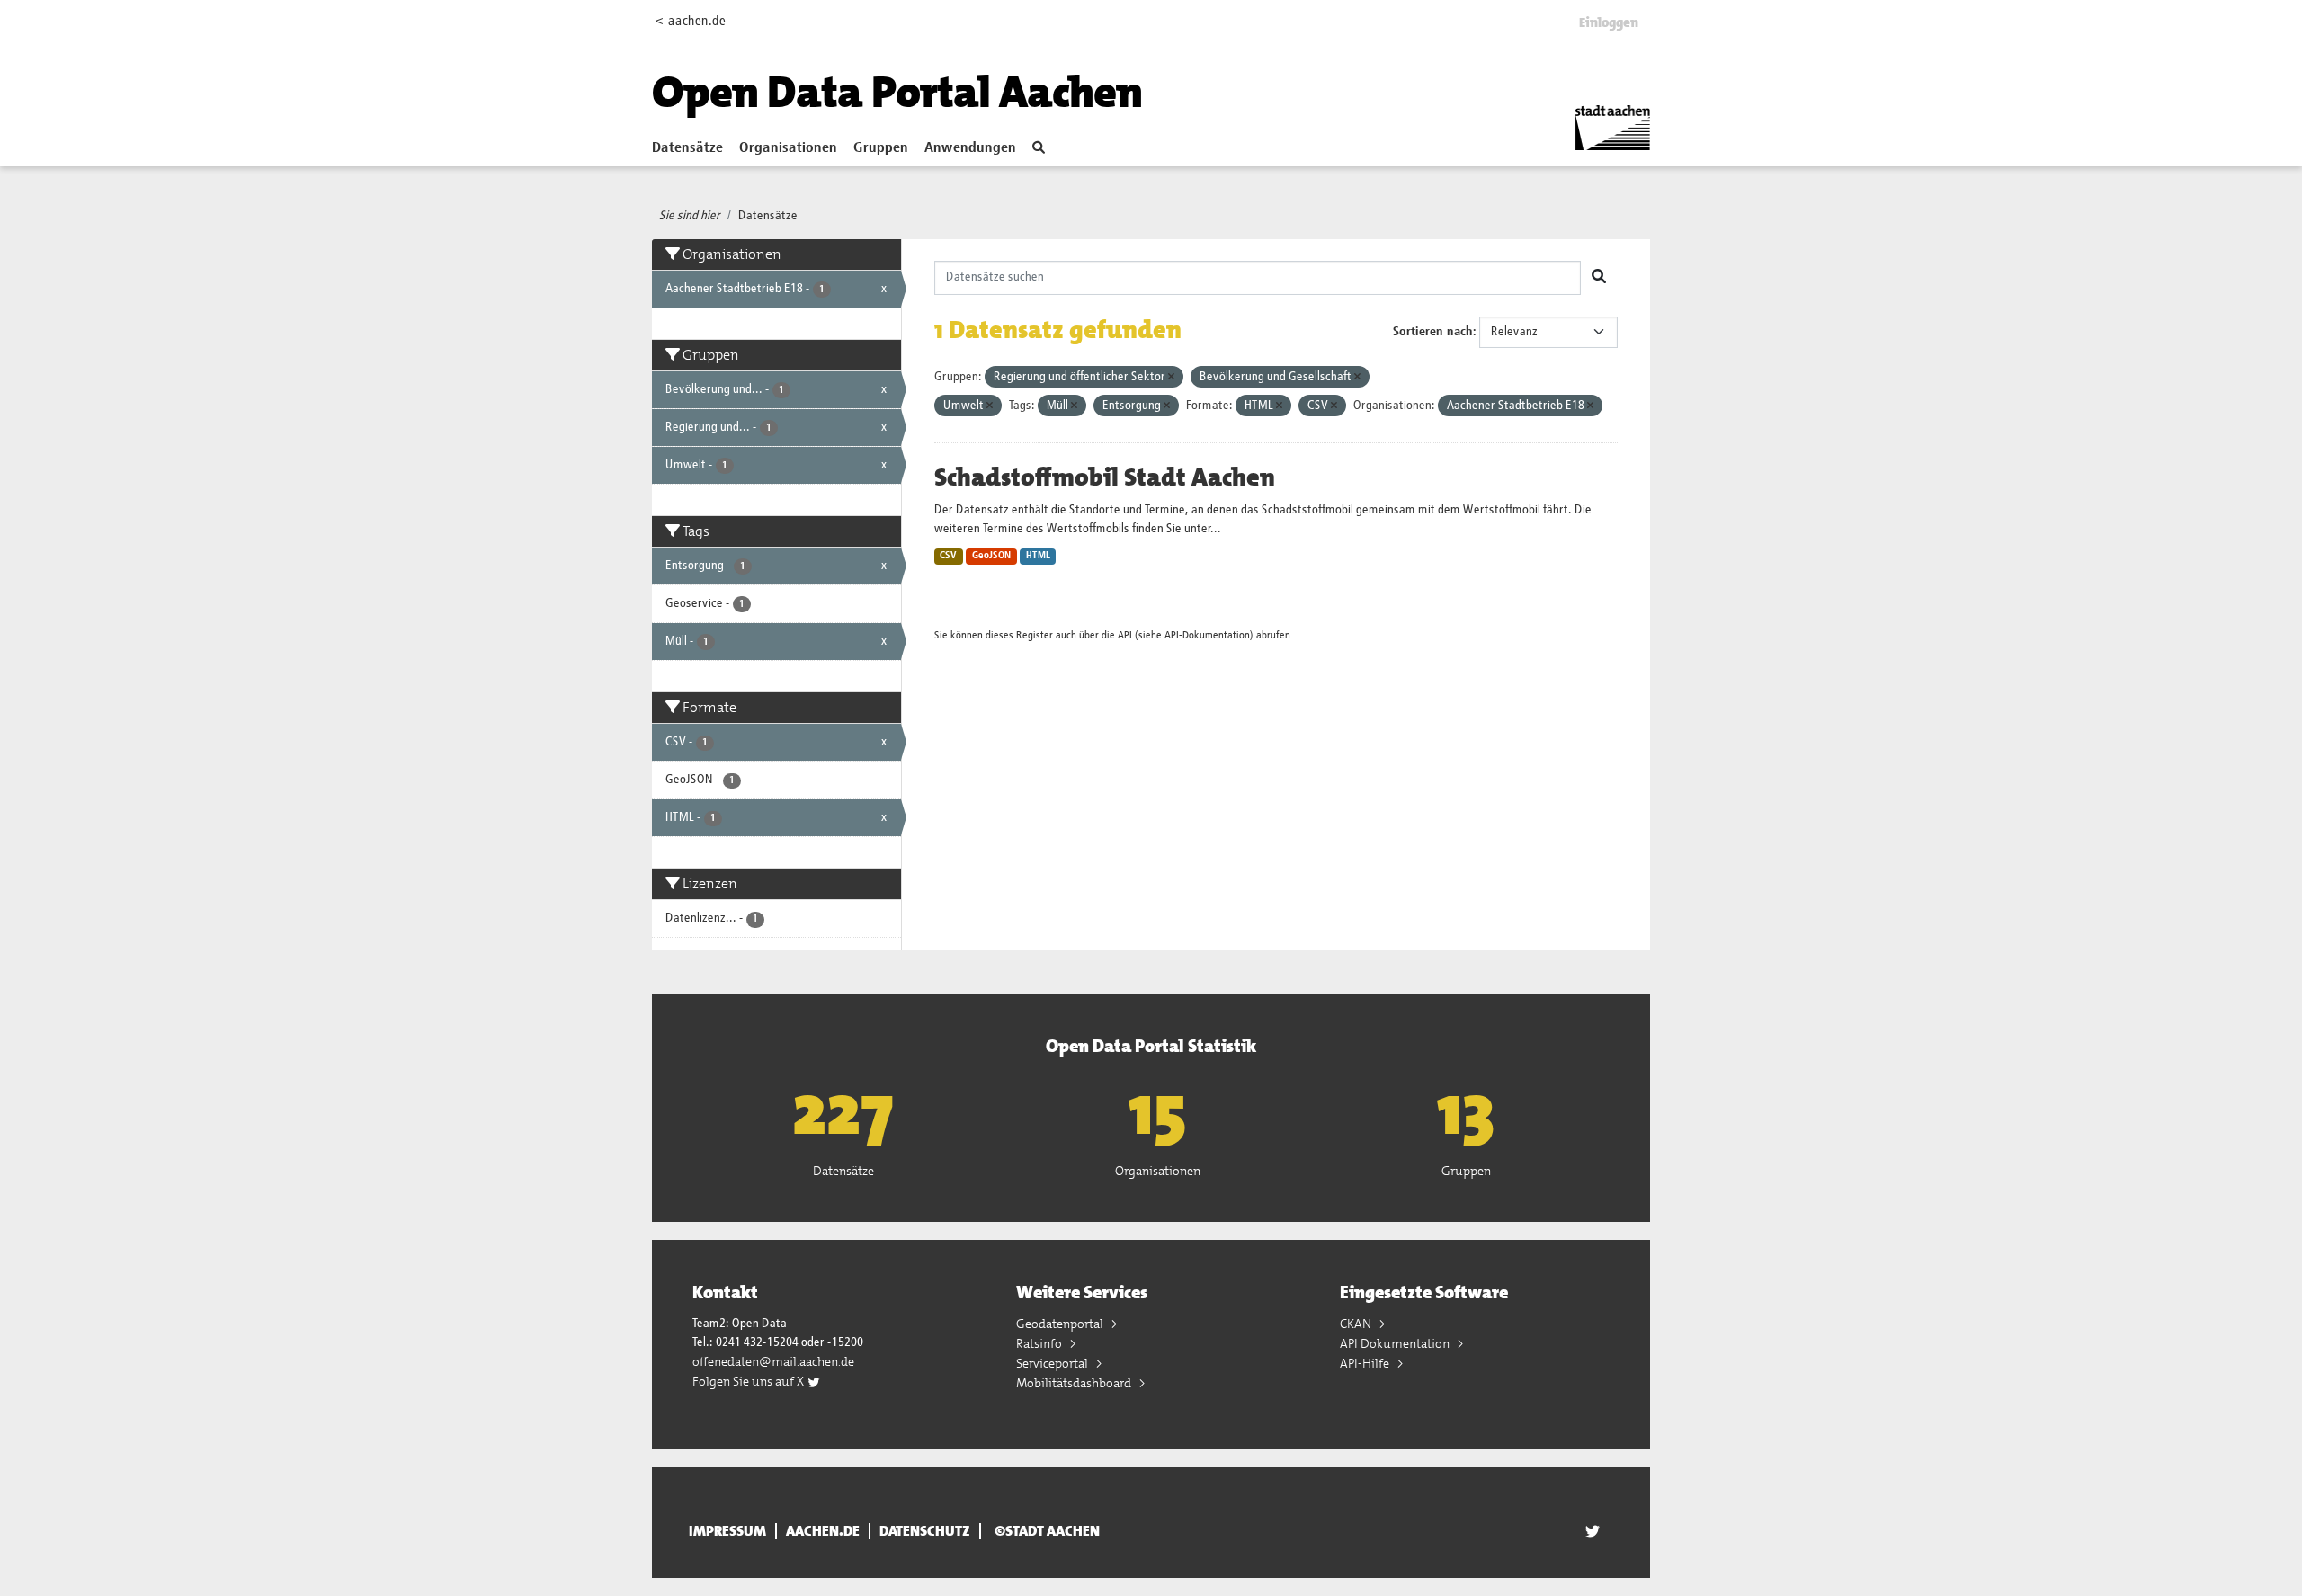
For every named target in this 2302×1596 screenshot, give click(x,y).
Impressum (727, 1531)
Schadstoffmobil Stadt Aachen (1105, 477)
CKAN (1357, 1324)
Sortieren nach (1433, 332)
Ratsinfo (1040, 1343)
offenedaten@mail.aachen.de (773, 1361)
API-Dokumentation (1207, 635)
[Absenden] (1599, 278)
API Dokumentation (1396, 1343)
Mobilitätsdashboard (1075, 1383)
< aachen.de (690, 21)
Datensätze (687, 148)
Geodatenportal (1061, 1324)
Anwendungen (970, 148)
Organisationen (788, 148)
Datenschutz (925, 1531)
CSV (948, 556)
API (1125, 635)
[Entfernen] (1171, 377)
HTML (1038, 556)
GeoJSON (991, 556)
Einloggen (1609, 22)
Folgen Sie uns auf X (749, 1381)
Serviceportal (1053, 1363)
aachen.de (823, 1531)
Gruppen (881, 148)
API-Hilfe (1366, 1363)
